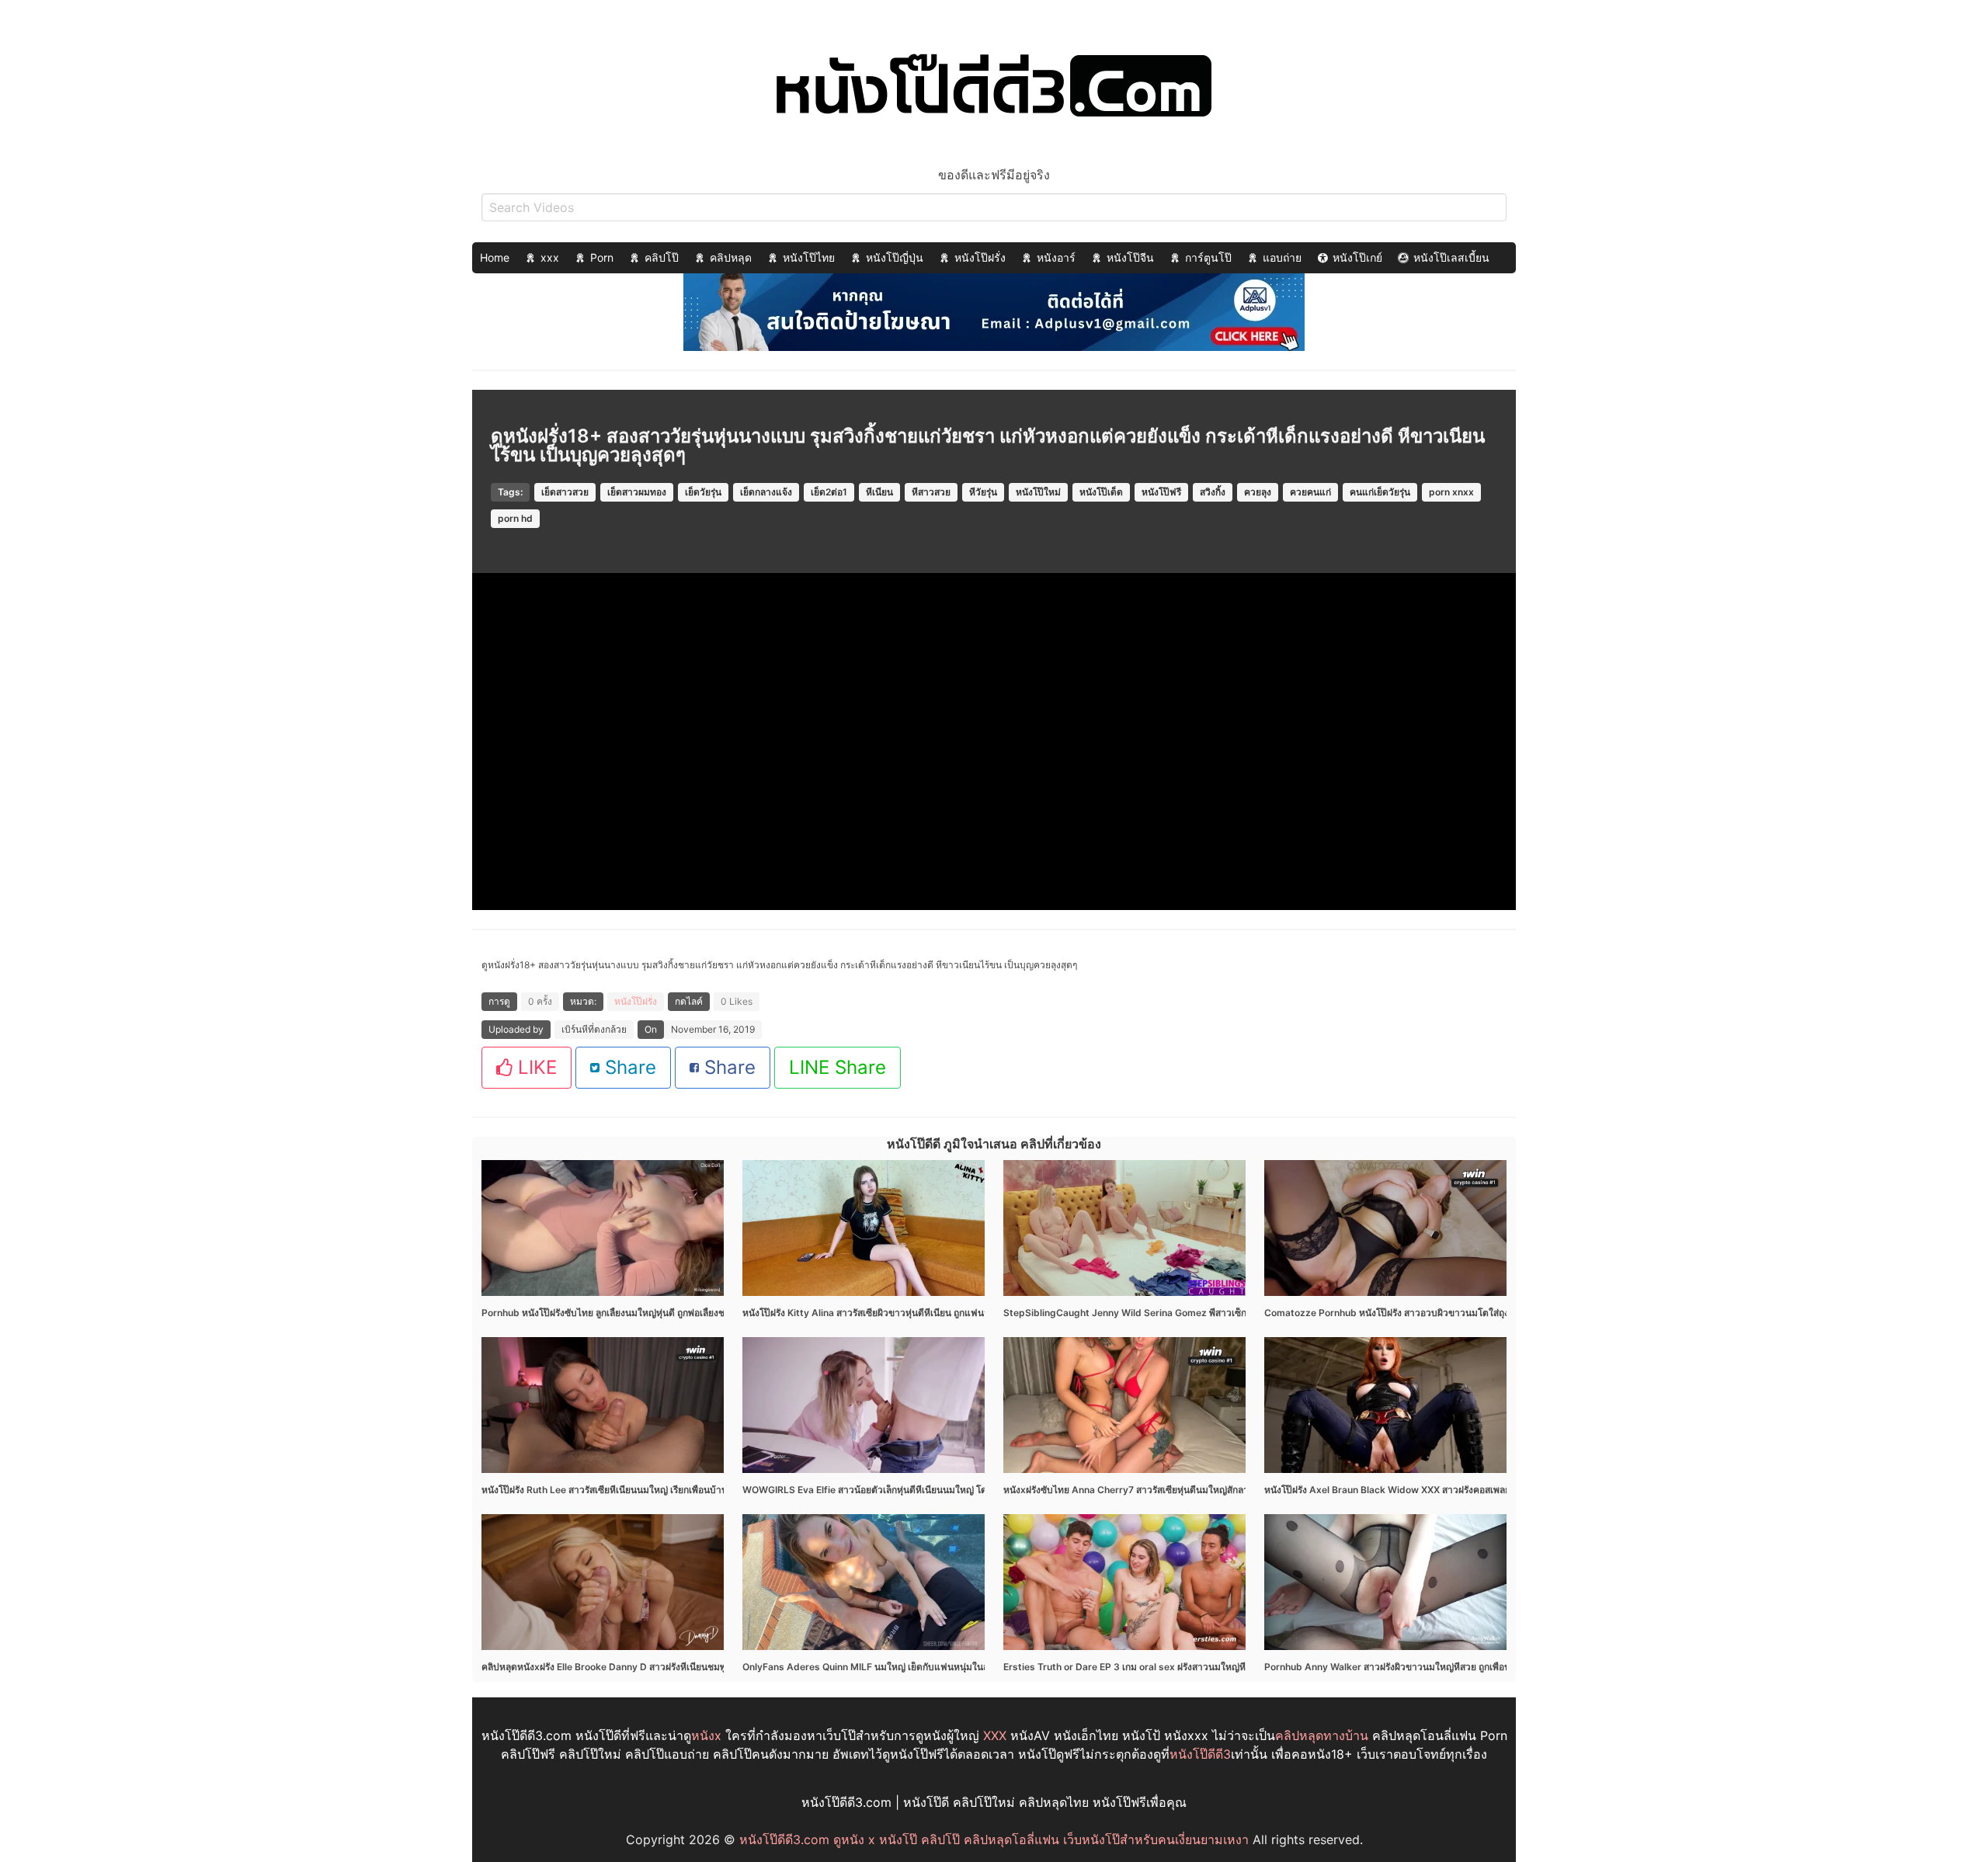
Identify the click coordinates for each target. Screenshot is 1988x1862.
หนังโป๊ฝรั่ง (980, 257)
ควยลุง (1258, 492)
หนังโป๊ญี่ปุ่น (895, 257)
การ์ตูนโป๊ (1208, 257)
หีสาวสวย (931, 492)
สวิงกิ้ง (1213, 492)
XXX (995, 1735)
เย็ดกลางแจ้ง (766, 492)
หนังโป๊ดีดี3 (1200, 1754)
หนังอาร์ (1056, 257)
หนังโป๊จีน (1130, 257)
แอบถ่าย (1282, 257)
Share (628, 1067)
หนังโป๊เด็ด (1101, 492)
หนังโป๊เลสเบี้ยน (1451, 257)
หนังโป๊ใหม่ (1038, 492)
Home (495, 257)
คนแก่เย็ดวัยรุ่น (1380, 492)
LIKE (535, 1067)
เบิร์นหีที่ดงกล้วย (594, 1029)
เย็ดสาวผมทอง (637, 492)
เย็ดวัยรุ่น (703, 492)
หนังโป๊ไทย (809, 257)
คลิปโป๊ (662, 257)
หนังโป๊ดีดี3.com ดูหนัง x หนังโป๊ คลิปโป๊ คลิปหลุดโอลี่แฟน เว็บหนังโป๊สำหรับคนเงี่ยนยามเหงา (994, 1839)
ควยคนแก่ (1310, 492)
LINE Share (838, 1067)
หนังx (706, 1735)
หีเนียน (879, 492)
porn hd (515, 518)
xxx (550, 257)
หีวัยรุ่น (983, 492)
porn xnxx (1451, 492)
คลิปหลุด (731, 257)
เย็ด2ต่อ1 (829, 492)
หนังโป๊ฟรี (1161, 492)
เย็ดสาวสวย (565, 492)
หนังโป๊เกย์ (1357, 257)
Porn (602, 257)
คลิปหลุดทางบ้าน (1322, 1735)
